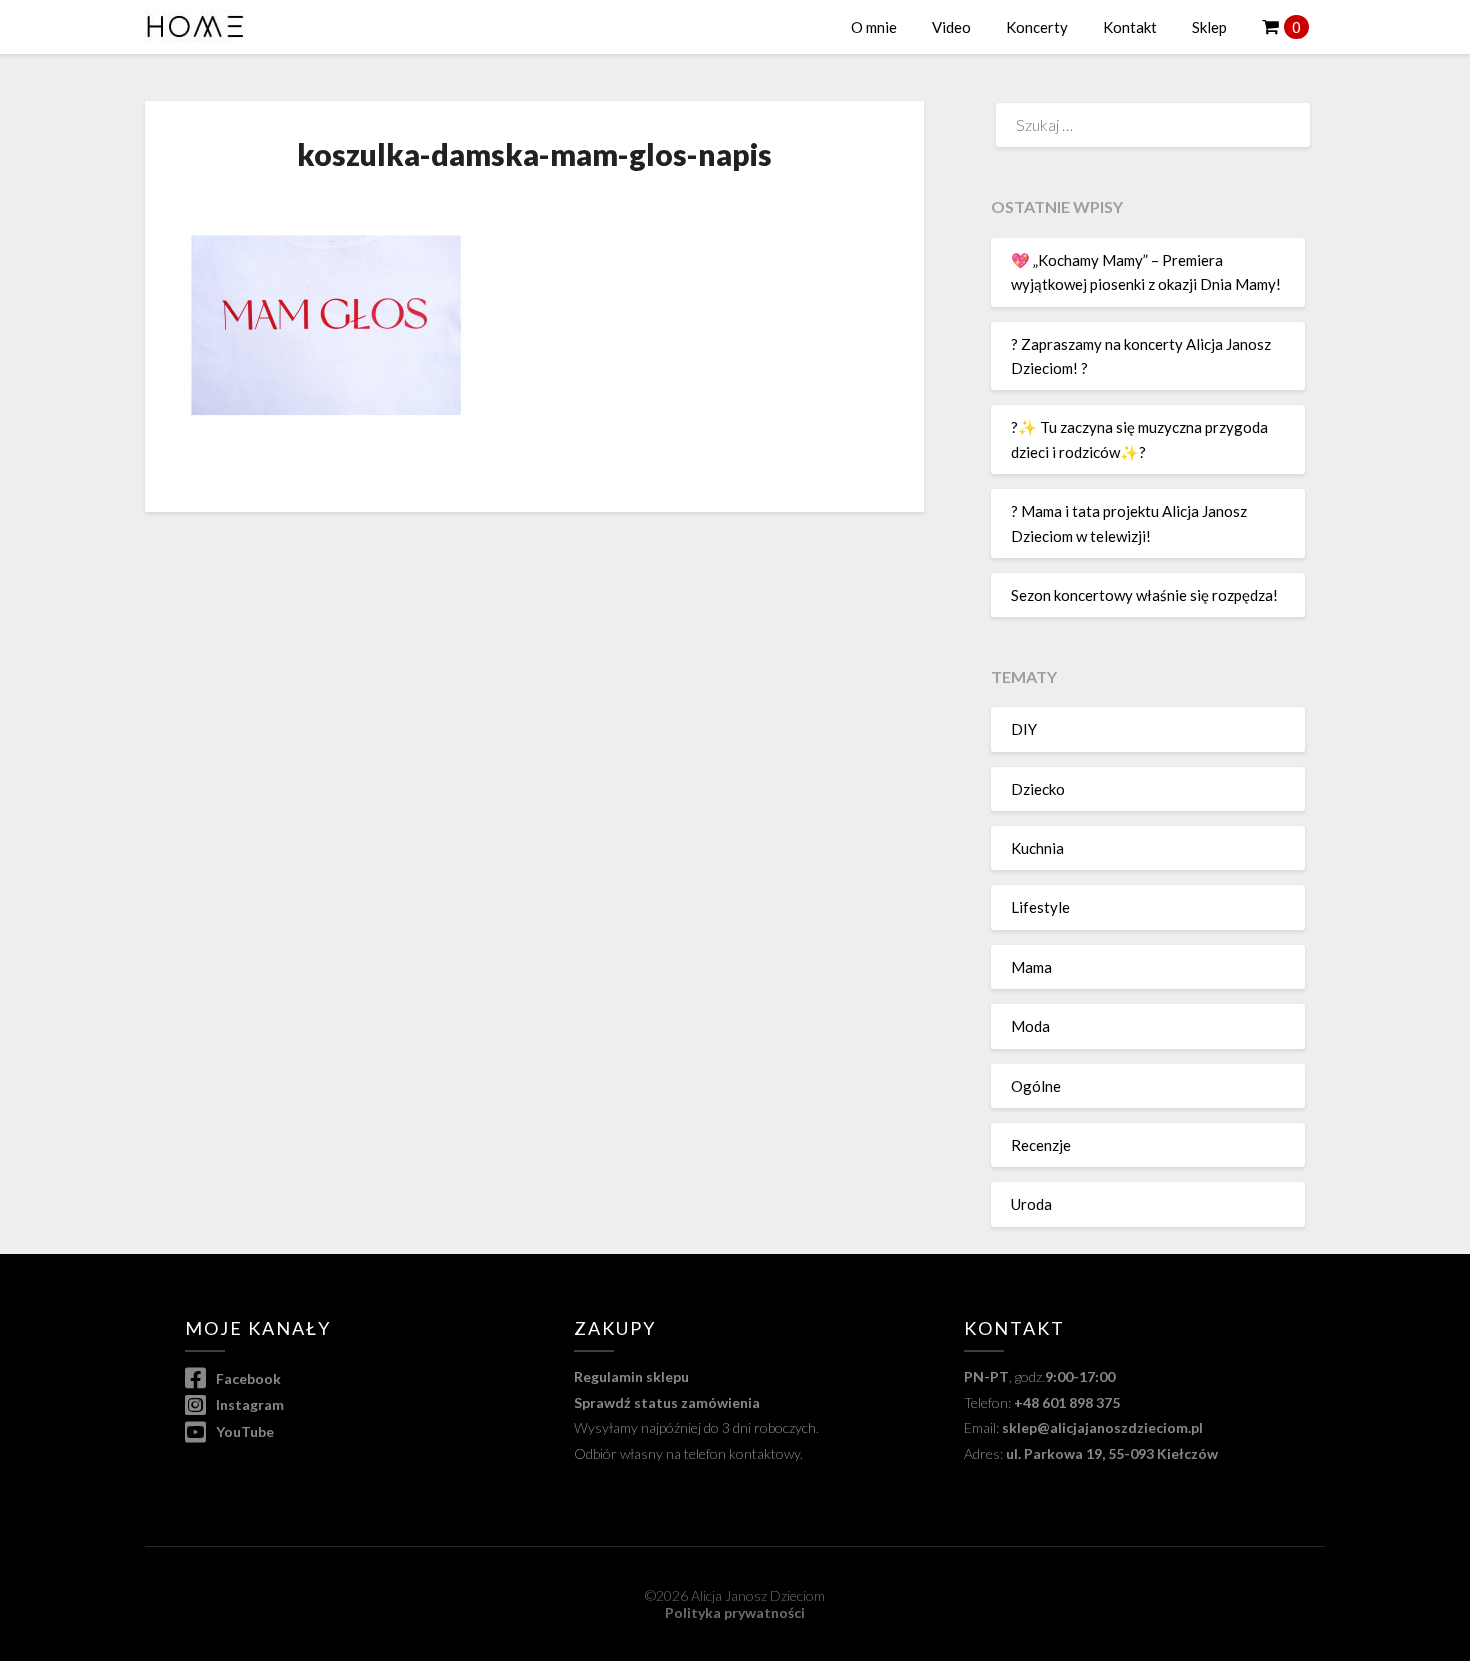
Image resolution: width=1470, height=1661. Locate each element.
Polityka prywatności (735, 1612)
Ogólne (1036, 1086)
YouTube (243, 1431)
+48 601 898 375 (1067, 1402)
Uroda (1031, 1204)
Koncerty (1037, 27)
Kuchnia (1037, 848)
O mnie (874, 27)
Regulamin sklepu (631, 1376)
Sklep (1209, 27)
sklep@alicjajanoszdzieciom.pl (1102, 1427)
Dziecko (1038, 789)
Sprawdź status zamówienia (667, 1402)
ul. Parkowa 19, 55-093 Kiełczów (1112, 1453)
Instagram (248, 1404)
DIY (1024, 729)
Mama (1031, 967)
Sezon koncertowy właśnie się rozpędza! (1144, 595)
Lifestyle (1040, 907)
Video (951, 27)
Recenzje (1041, 1145)
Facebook (247, 1378)
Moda (1030, 1026)
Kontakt (1130, 27)
